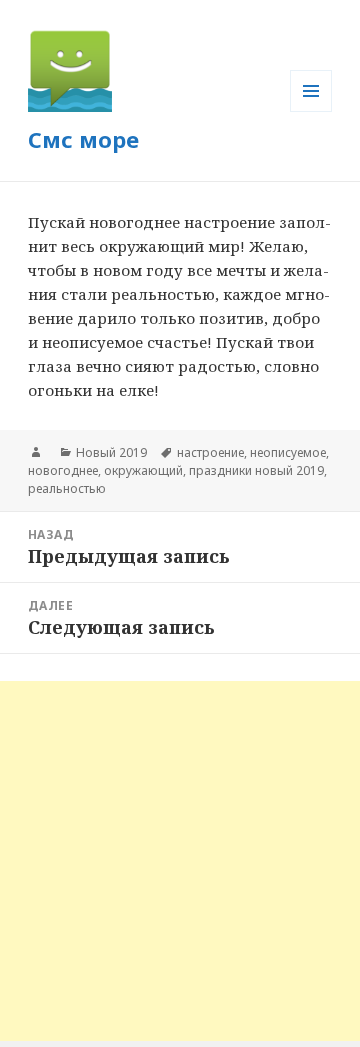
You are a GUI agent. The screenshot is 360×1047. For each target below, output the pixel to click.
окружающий (143, 470)
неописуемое (288, 452)
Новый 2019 (111, 452)
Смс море (83, 139)
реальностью (67, 488)
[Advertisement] (180, 861)
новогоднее (63, 470)
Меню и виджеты (311, 111)
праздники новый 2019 (256, 470)
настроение (210, 452)
